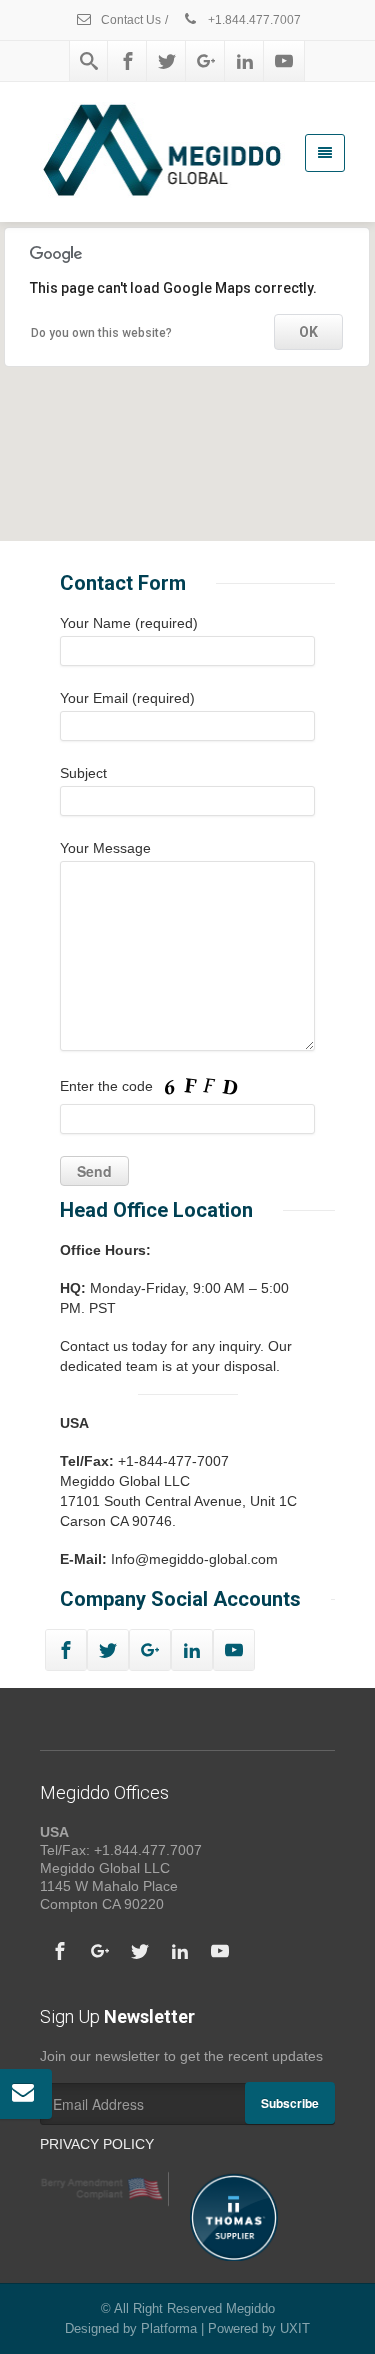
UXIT (295, 2328)
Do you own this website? (101, 333)
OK (308, 332)
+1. (253, 20)
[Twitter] (167, 61)
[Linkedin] (245, 61)
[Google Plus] (206, 61)
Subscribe (290, 2103)
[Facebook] (128, 61)
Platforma (169, 2328)
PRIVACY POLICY (97, 2144)
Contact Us (129, 20)
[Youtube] (284, 61)
